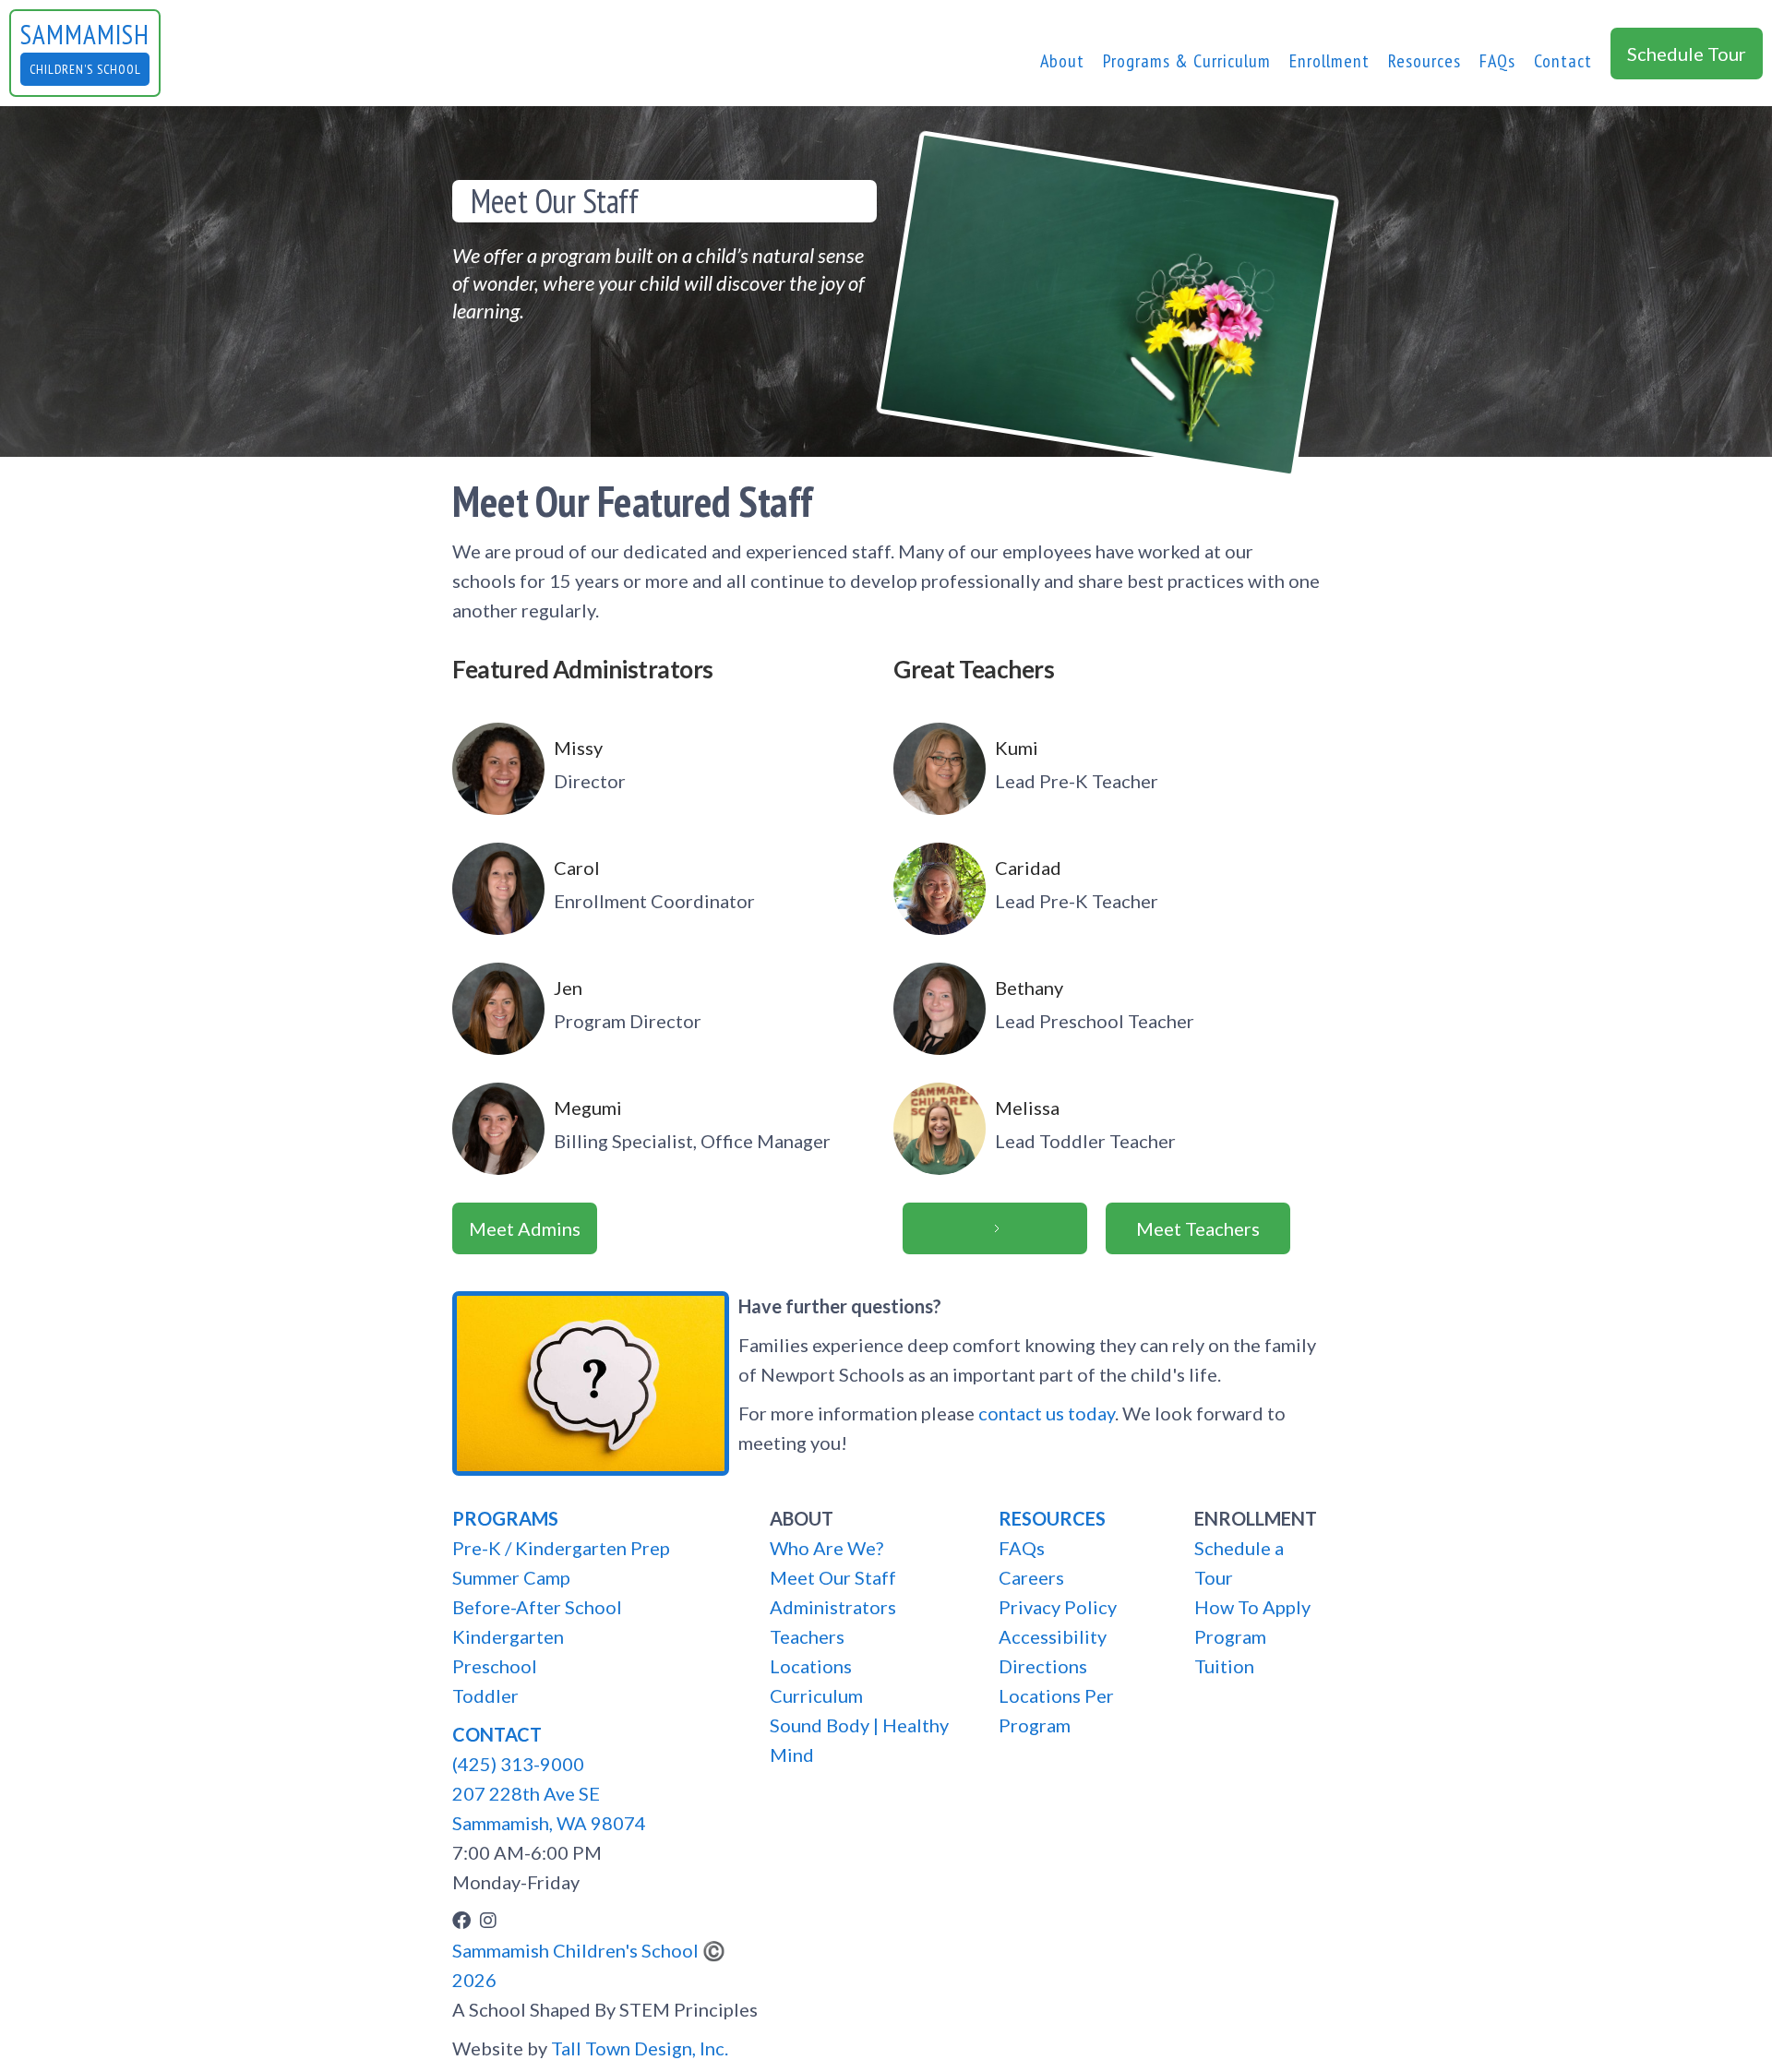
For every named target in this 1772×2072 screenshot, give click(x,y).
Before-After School (537, 1607)
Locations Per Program (1056, 1710)
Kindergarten (508, 1636)
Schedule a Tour (1239, 1563)
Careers (1031, 1577)
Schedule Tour (1687, 54)
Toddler (485, 1695)
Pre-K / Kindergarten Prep (561, 1548)
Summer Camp (511, 1577)
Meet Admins (525, 1228)
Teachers (807, 1636)
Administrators (833, 1607)
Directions (1043, 1666)
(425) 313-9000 (518, 1764)
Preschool (495, 1666)
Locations (811, 1666)
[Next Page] (995, 1228)
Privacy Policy (1058, 1607)
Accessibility (1053, 1636)
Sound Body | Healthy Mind (859, 1740)
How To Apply (1252, 1607)
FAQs (1497, 61)
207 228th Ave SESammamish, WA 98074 (549, 1808)
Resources (1425, 61)
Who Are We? (826, 1548)
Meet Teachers (1198, 1228)
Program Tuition (1230, 1651)
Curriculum (816, 1695)
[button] (1062, 61)
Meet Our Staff (833, 1577)
